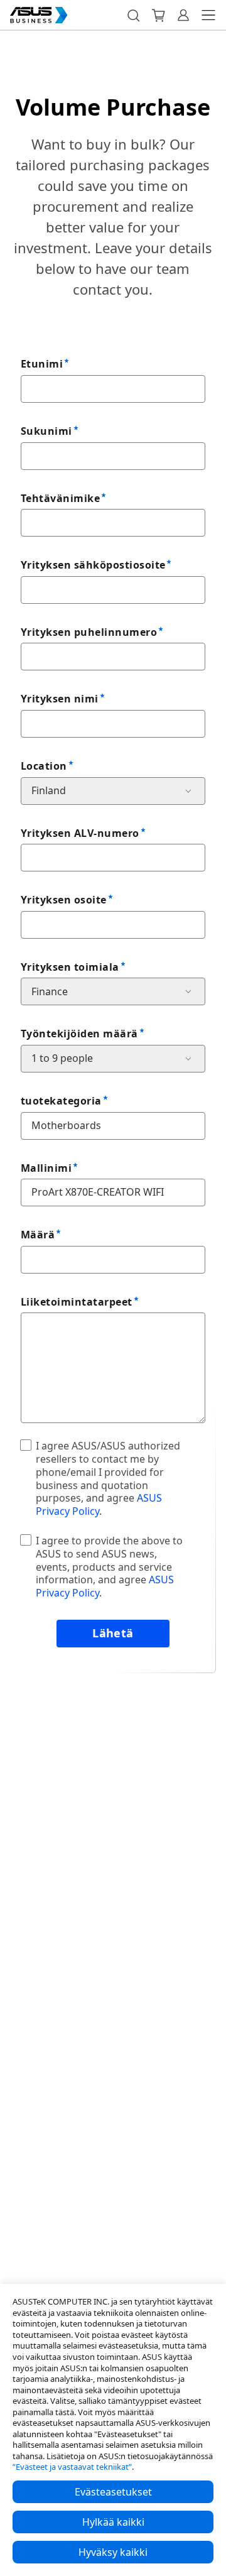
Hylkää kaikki (113, 2522)
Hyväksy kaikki (113, 2552)
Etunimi (42, 364)
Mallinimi (46, 1168)
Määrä (38, 1235)
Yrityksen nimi (60, 699)
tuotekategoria (61, 1101)
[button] (133, 15)
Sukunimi (46, 431)
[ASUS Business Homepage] (39, 15)
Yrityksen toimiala (70, 967)
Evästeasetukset (113, 2492)
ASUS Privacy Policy (99, 1504)
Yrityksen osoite (64, 900)
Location (44, 766)
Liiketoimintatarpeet (77, 1302)
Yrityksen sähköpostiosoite (93, 565)
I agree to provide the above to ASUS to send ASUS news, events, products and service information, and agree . (109, 1567)
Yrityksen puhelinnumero (89, 632)
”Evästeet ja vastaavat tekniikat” (72, 2467)
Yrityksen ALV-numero (80, 833)
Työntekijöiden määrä (79, 1034)
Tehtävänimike (60, 498)
